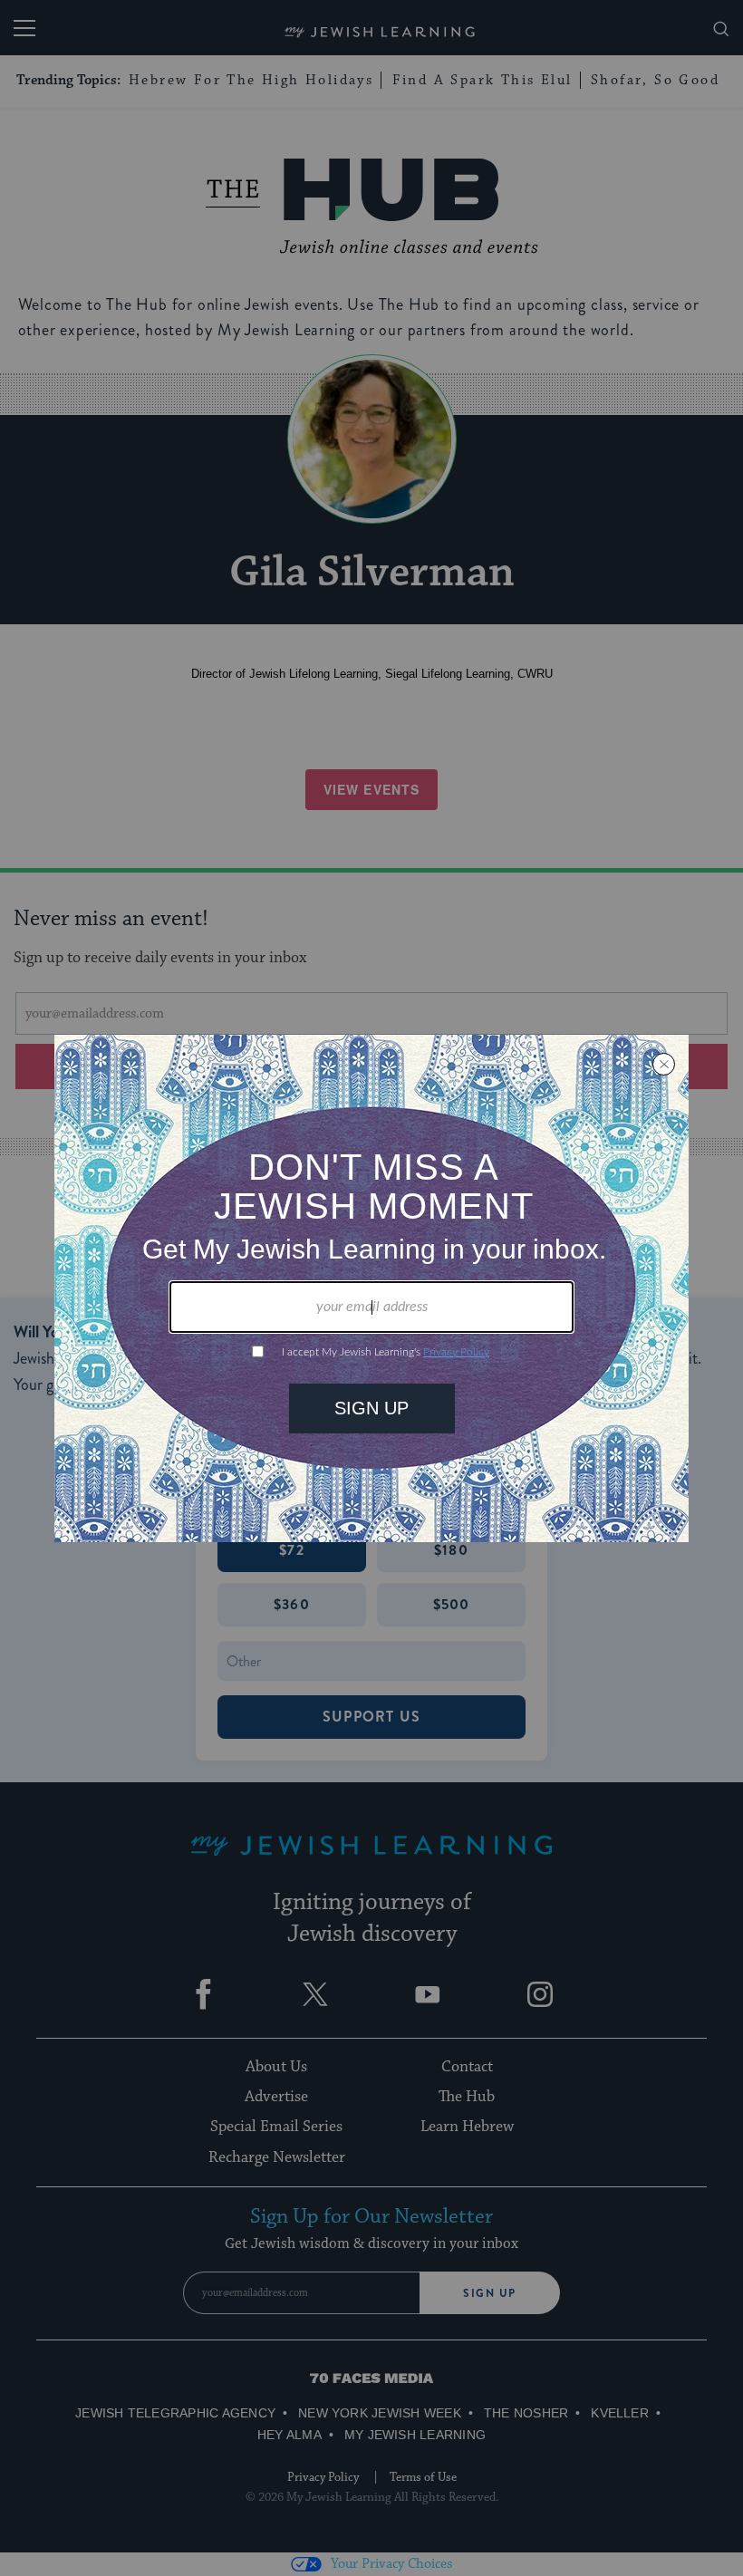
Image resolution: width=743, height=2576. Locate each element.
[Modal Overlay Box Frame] (371, 1288)
